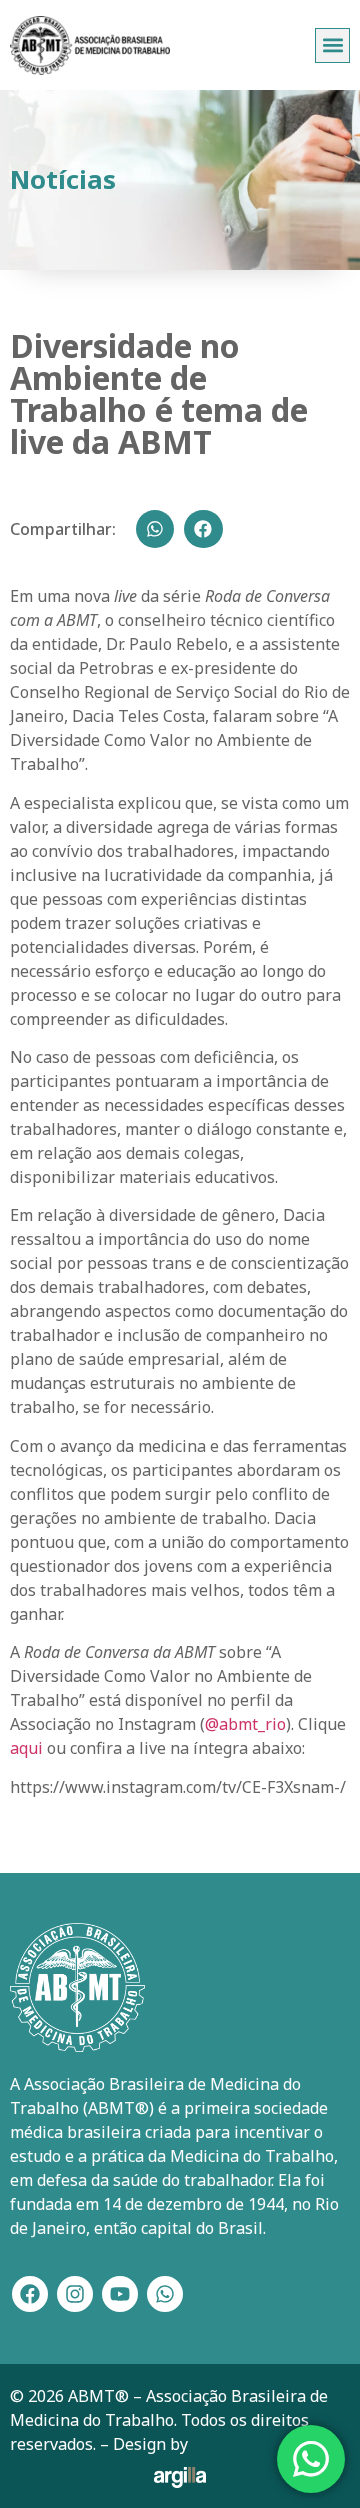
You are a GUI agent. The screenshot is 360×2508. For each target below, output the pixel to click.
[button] (332, 45)
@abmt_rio (245, 1724)
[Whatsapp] (165, 2294)
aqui (26, 1748)
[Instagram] (75, 2294)
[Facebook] (30, 2294)
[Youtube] (120, 2294)
